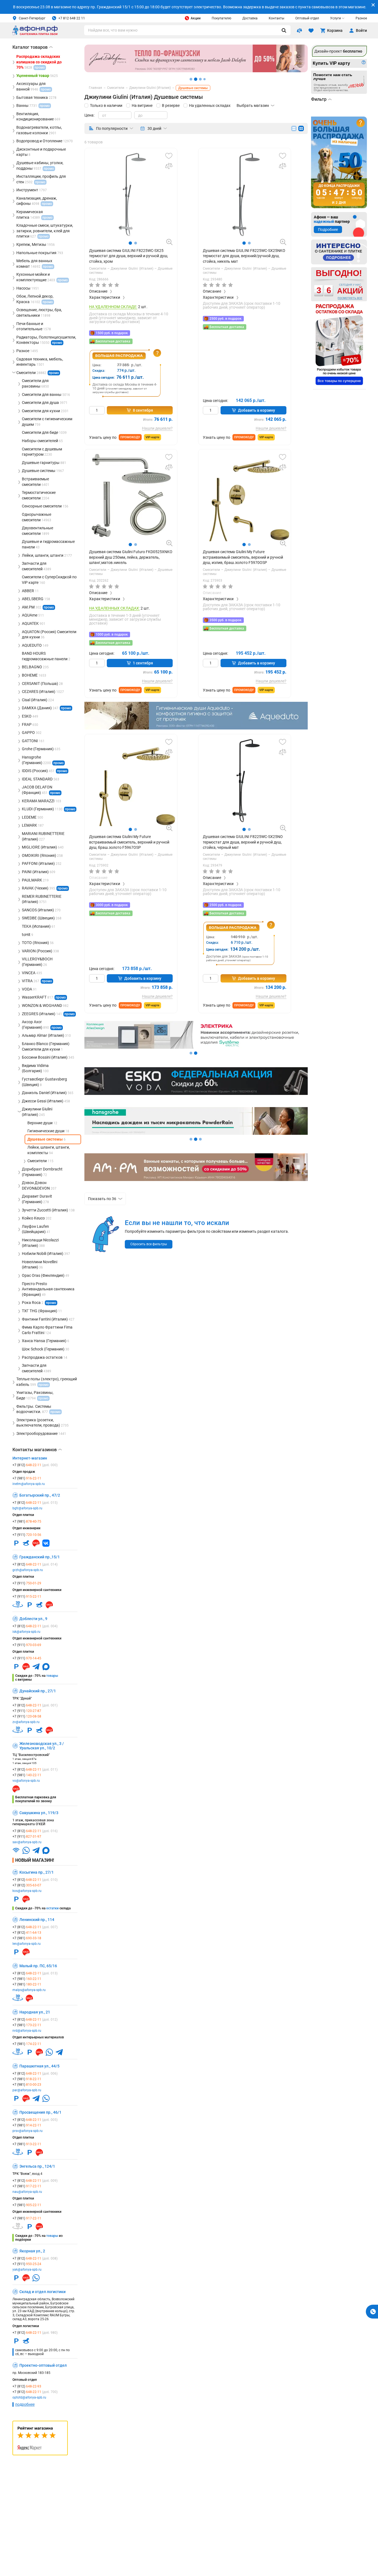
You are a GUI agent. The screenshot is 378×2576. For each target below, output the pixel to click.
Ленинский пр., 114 (37, 1920)
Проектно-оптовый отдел (43, 2365)
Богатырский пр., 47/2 (40, 1495)
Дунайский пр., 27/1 (38, 1691)
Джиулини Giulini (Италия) (133, 269)
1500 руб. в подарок (112, 333)
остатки (52, 1908)
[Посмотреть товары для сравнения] (299, 30)
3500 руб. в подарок (226, 620)
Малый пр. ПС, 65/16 (38, 1966)
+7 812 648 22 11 (72, 18)
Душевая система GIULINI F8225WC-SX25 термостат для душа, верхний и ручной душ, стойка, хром (129, 256)
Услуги (336, 18)
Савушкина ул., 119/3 (39, 1813)
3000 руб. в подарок (112, 905)
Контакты (276, 18)
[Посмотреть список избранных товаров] (311, 30)
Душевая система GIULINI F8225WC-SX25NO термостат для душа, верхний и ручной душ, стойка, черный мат (243, 842)
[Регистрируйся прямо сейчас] (196, 71)
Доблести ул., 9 (33, 1619)
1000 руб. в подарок (112, 635)
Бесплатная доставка (113, 341)
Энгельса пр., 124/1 (37, 2166)
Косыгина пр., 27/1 (37, 1872)
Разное (361, 18)
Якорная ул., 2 (32, 2251)
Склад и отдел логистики (42, 2292)
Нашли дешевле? (157, 428)
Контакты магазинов (37, 1450)
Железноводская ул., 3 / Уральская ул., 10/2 (42, 1746)
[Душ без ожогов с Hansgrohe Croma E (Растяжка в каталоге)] (196, 1133)
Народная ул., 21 (35, 2012)
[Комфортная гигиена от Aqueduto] (196, 728)
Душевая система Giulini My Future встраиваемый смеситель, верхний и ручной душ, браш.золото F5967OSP (129, 842)
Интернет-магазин (30, 1458)
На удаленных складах (210, 105)
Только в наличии (106, 105)
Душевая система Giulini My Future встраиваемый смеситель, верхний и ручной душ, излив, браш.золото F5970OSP (243, 557)
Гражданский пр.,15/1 (40, 1557)
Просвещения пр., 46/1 (40, 2112)
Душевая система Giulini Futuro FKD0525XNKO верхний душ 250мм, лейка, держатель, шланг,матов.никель (131, 557)
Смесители (98, 269)
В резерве (171, 105)
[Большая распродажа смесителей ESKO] (196, 1094)
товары (52, 1676)
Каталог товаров (33, 47)
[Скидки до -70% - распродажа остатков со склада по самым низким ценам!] (339, 345)
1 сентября (143, 663)
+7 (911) (27, 1535)
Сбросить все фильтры (149, 1244)
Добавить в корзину (257, 410)
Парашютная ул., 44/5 (39, 2066)
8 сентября (143, 410)
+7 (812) (35, 1465)
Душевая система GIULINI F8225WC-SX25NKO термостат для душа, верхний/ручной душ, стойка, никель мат (244, 256)
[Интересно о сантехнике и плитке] (339, 252)
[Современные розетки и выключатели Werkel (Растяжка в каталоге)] (196, 1047)
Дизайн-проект (338, 51)
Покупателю (222, 18)
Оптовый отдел (307, 18)
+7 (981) (27, 1478)
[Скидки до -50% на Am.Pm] (196, 1180)
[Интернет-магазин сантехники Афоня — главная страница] (35, 34)
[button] (130, 243)
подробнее (25, 2404)
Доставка (250, 18)
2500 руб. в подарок (226, 319)
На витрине (142, 105)
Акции (196, 18)
